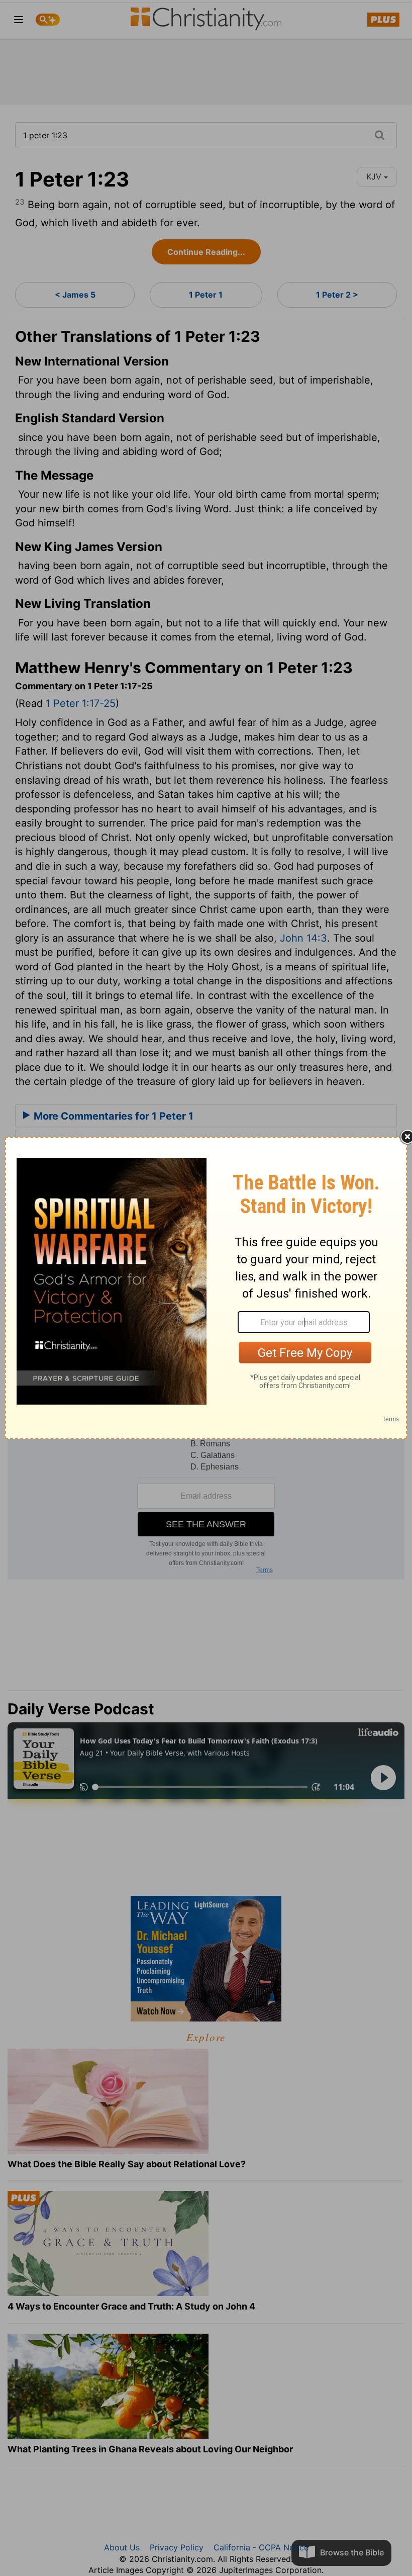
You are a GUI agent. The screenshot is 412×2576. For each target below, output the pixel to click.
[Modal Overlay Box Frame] (206, 1288)
